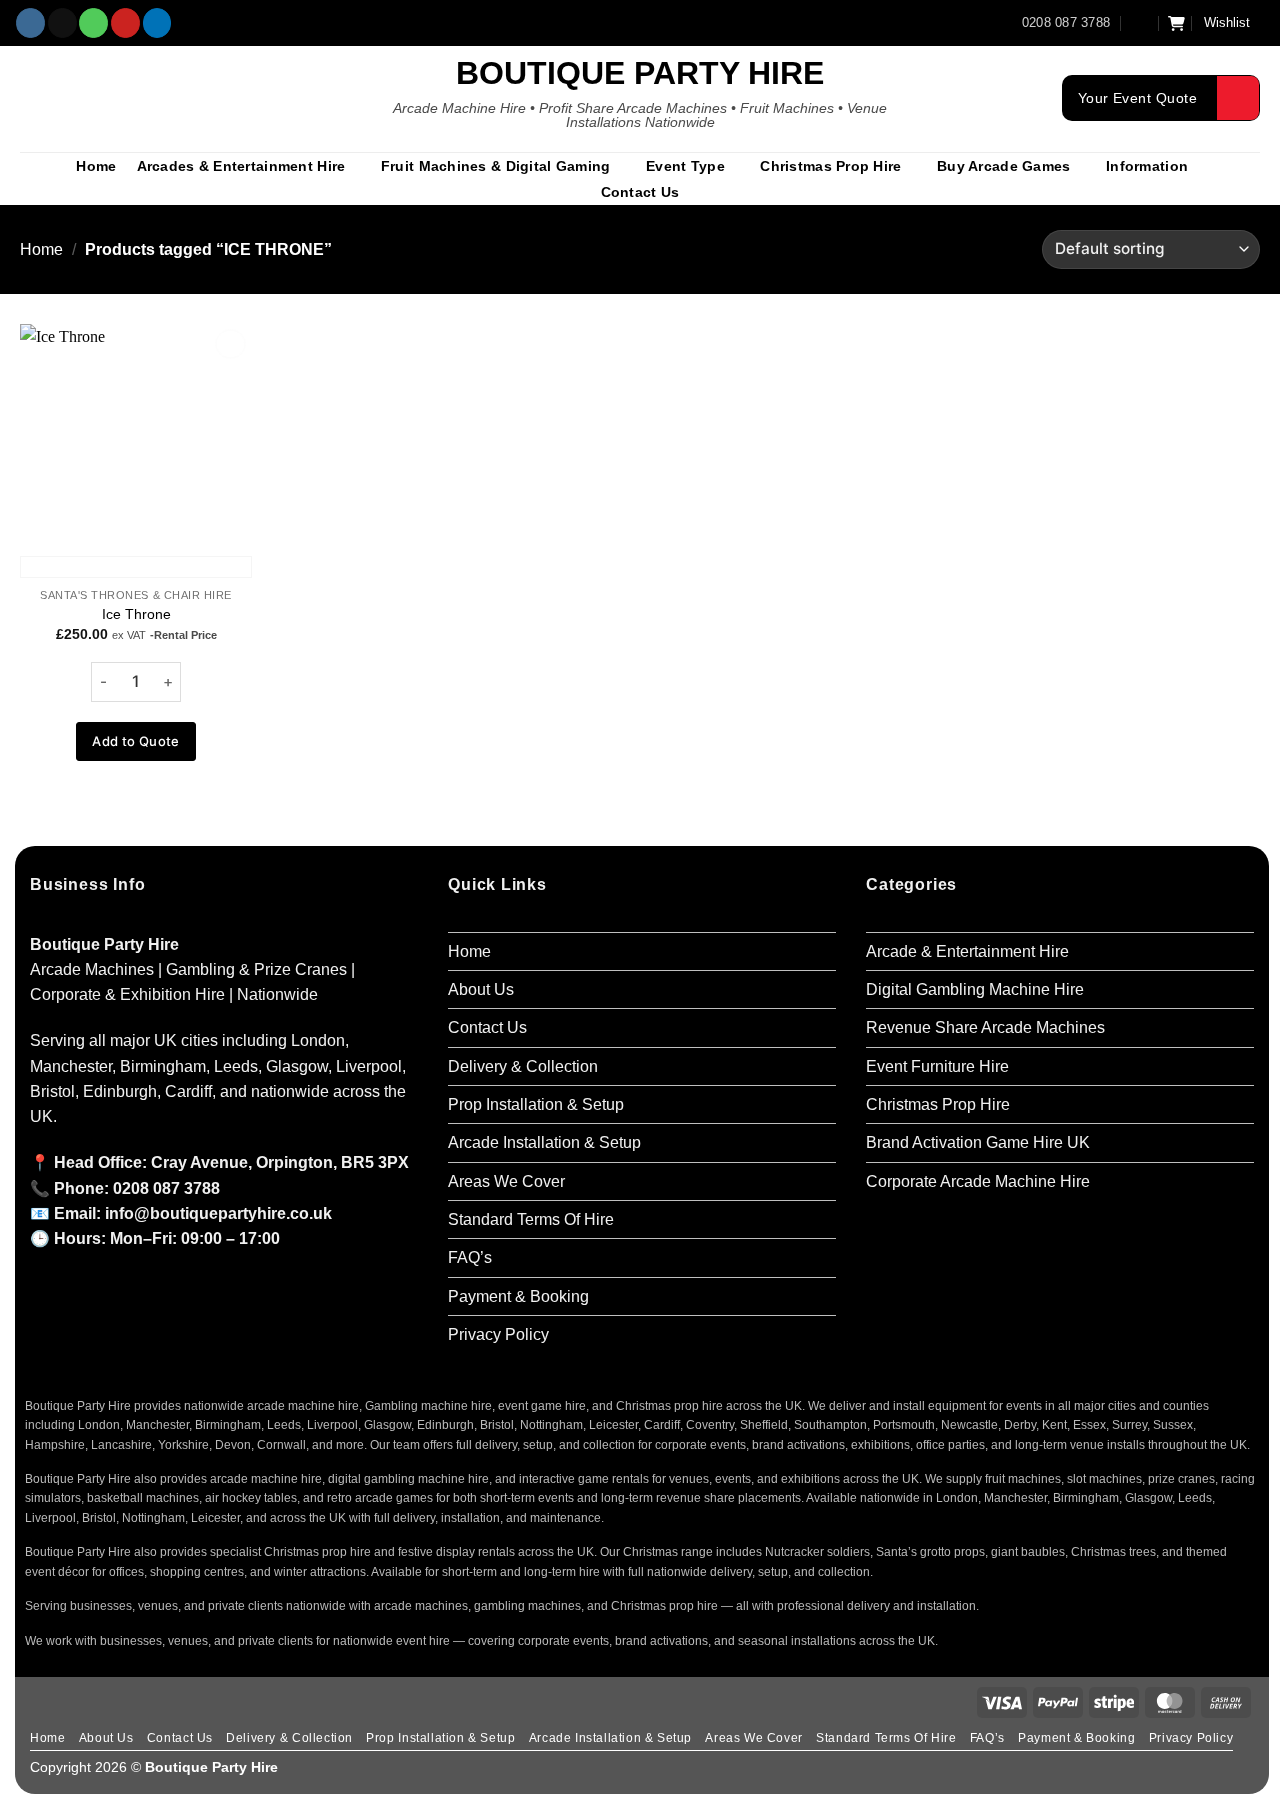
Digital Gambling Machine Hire (975, 989)
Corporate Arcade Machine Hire (978, 1181)
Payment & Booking (518, 1296)
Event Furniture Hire (937, 1066)
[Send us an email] (62, 23)
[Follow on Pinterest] (125, 23)
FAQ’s (470, 1257)
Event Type (685, 166)
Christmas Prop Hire (830, 166)
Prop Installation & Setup (536, 1104)
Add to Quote (136, 741)
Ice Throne (136, 614)
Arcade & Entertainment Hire (967, 951)
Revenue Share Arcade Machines (985, 1027)
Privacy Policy (498, 1334)
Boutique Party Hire (640, 73)
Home (96, 166)
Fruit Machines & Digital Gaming (496, 166)
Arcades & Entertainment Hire (241, 166)
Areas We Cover (506, 1181)
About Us (481, 989)
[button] (1140, 22)
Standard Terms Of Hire (531, 1219)
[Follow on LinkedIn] (157, 23)
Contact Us (640, 192)
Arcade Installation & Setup (544, 1142)
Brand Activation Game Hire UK (978, 1142)
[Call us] (93, 23)
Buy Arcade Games (1003, 166)
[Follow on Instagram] (30, 23)
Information (1147, 166)
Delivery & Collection (523, 1066)
